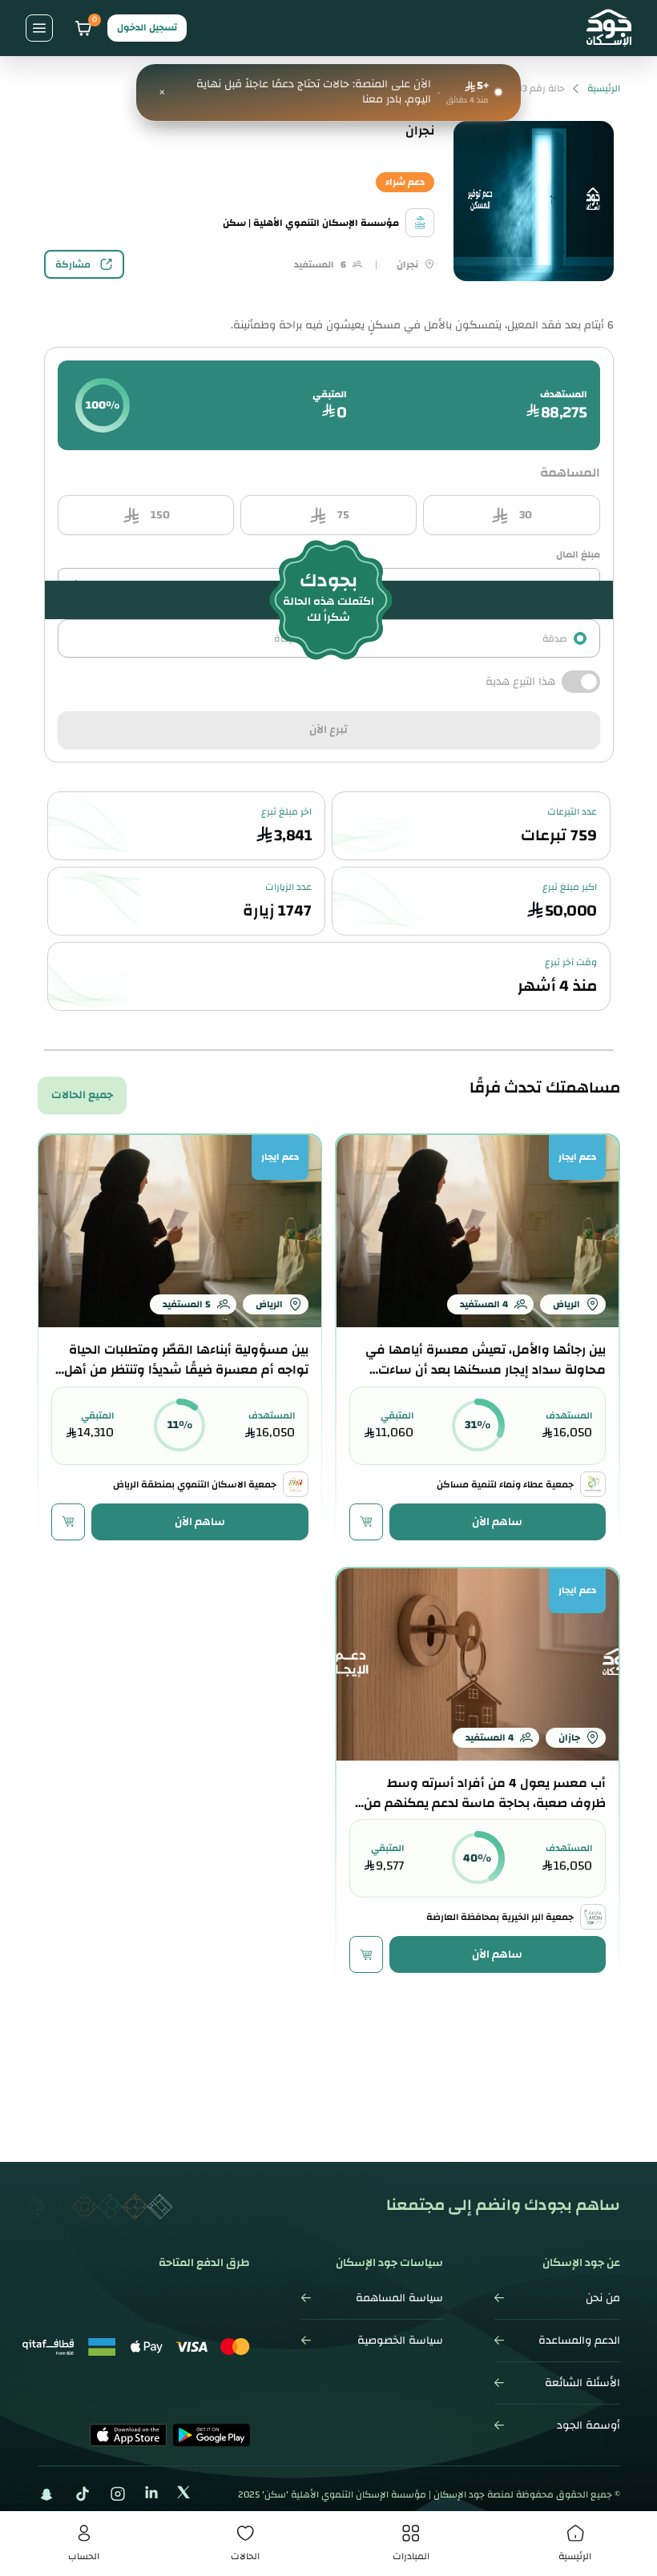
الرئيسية (604, 89)
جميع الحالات (82, 1095)
